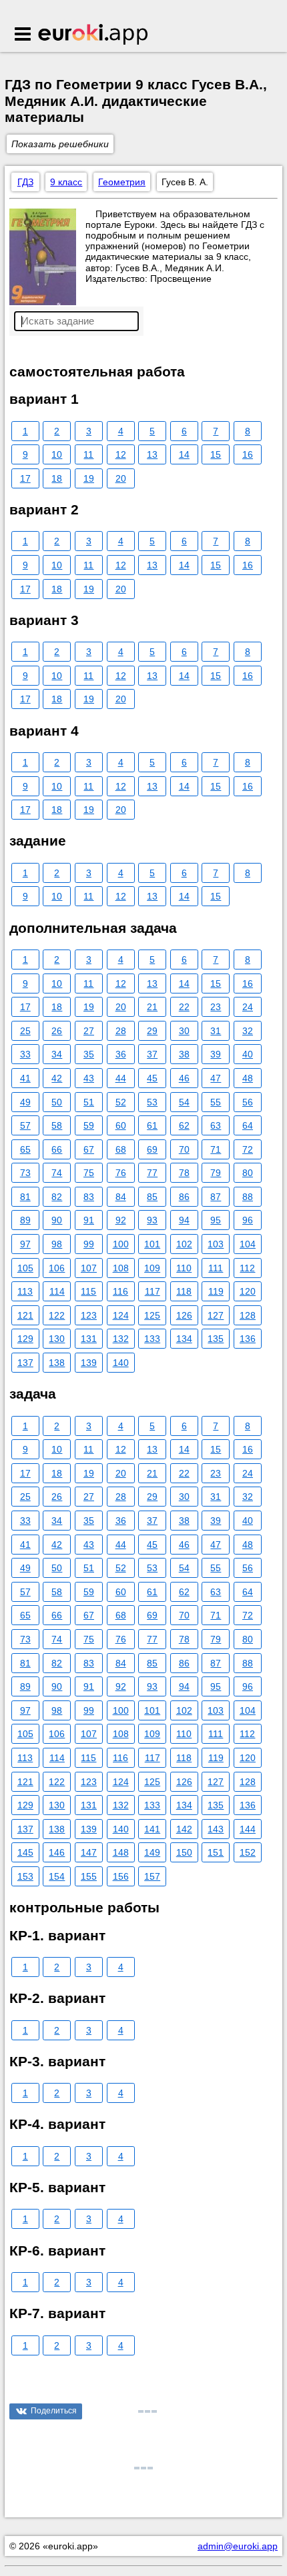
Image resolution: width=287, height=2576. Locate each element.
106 (57, 1268)
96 (248, 1220)
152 (248, 1852)
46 (184, 1078)
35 (89, 1054)
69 (152, 1149)
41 (25, 1078)
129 (25, 1339)
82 (57, 1197)
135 (216, 1339)
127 (216, 1315)
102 (184, 1244)
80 (248, 1173)
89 (25, 1220)
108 (121, 1268)
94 (184, 1220)
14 (184, 454)
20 (121, 478)
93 (152, 1220)
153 (25, 1876)
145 (25, 1852)
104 (248, 1244)
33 (25, 1054)
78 (184, 1173)
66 (57, 1149)
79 (216, 1173)
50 (57, 1102)
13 (152, 454)
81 (25, 1197)
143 (216, 1829)
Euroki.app (94, 35)
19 (89, 478)
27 (89, 1031)
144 (248, 1829)
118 (184, 1291)
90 (57, 1220)
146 (57, 1852)
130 (57, 1339)
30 (184, 1031)
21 (152, 1007)
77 (152, 1173)
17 (25, 478)
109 (152, 1268)
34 (57, 1054)
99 (89, 1244)
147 (89, 1852)
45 (152, 1078)
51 (89, 1102)
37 (152, 1054)
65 (25, 1149)
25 (25, 1031)
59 (89, 1125)
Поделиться (54, 2411)
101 (152, 1244)
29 (152, 1031)
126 (184, 1315)
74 (57, 1173)
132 (121, 1339)
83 (89, 1197)
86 (184, 1197)
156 (121, 1876)
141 (152, 1829)
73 (25, 1173)
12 (121, 454)
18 (57, 478)
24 (248, 1007)
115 (88, 1291)
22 (184, 1007)
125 (152, 1315)
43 (89, 1078)
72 (248, 1149)
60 (121, 1125)
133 (152, 1339)
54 (184, 1102)
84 (121, 1197)
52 (121, 1102)
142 (184, 1829)
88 (248, 1197)
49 (25, 1102)
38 (184, 1054)
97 (25, 1244)
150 (184, 1852)
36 (121, 1054)
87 (216, 1197)
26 (57, 1031)
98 (57, 1244)
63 (216, 1125)
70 (184, 1149)
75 (89, 1173)
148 (121, 1852)
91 (89, 1220)
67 (89, 1149)
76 (121, 1173)
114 (57, 1291)
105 (25, 1268)
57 (25, 1125)
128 (248, 1315)
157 (152, 1876)
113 (25, 1291)
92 (121, 1220)
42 (57, 1078)
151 (216, 1852)
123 (89, 1315)
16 (248, 454)
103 (216, 1244)
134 (184, 1339)
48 (248, 1078)
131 (89, 1339)
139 (89, 1363)
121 (25, 1315)
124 (121, 1315)
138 (57, 1363)
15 (216, 454)
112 (247, 1268)
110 (184, 1268)
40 (248, 1054)
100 (121, 1244)
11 (88, 454)
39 (216, 1054)
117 (153, 1291)
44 (121, 1078)
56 (248, 1102)
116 (120, 1291)
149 (152, 1852)
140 (121, 1363)
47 (216, 1078)
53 (152, 1102)
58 (57, 1125)
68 (121, 1149)
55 (216, 1102)
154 (57, 1876)
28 (121, 1031)
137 (25, 1363)
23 (216, 1007)
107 (89, 1268)
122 (57, 1315)
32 (248, 1031)
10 (57, 454)
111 (216, 1268)
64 (248, 1125)
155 (89, 1876)
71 (216, 1149)
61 (152, 1125)
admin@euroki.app (238, 2546)
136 (248, 1339)
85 (152, 1197)
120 (248, 1291)
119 (216, 1291)
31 (216, 1031)
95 (216, 1220)
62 (184, 1125)
